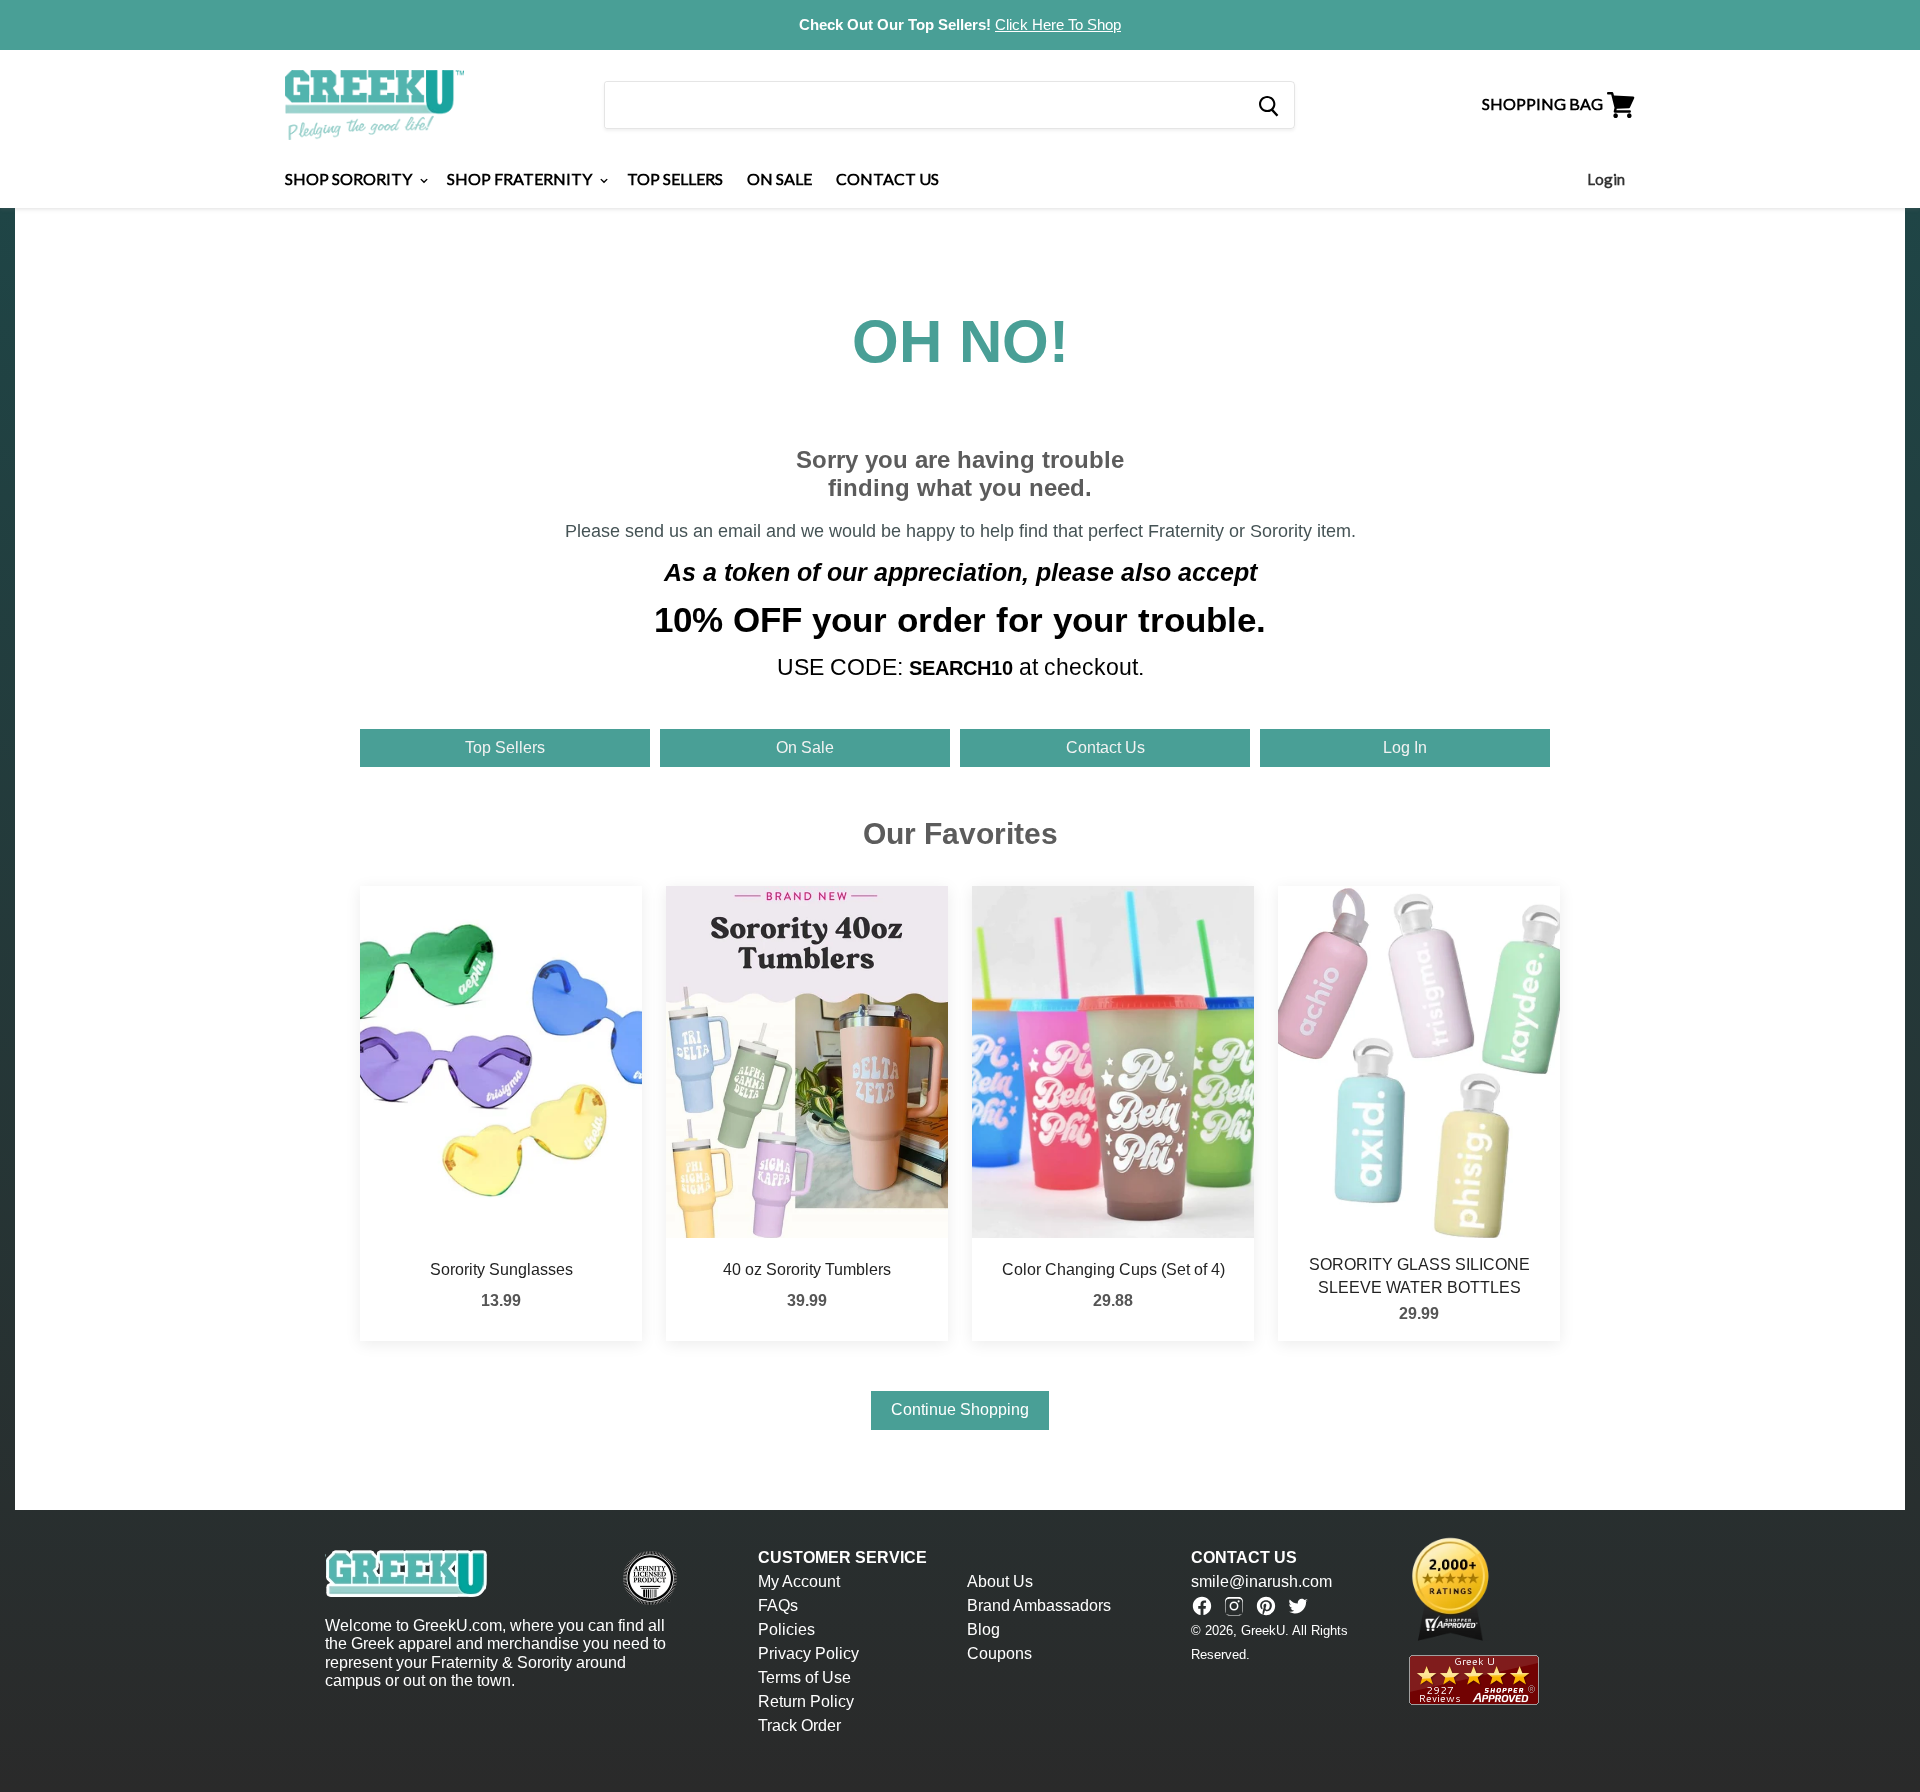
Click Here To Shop (1058, 24)
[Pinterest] (1266, 1606)
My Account (799, 1581)
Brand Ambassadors (1039, 1605)
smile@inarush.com (1261, 1581)
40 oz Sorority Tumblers (807, 1269)
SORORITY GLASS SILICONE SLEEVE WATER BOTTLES (1419, 1275)
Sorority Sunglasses (501, 1269)
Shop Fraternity (521, 178)
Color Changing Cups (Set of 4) (1113, 1269)
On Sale (779, 178)
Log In (1405, 747)
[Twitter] (1298, 1606)
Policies (786, 1629)
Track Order (799, 1725)
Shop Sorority (350, 178)
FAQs (778, 1605)
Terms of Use (804, 1677)
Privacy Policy (808, 1653)
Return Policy (806, 1701)
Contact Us (887, 178)
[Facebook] (1202, 1606)
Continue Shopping (960, 1409)
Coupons (999, 1653)
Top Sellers (675, 178)
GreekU (1263, 1630)
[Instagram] (1234, 1606)
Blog (983, 1629)
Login (1606, 179)
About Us (1000, 1581)
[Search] (1267, 105)
